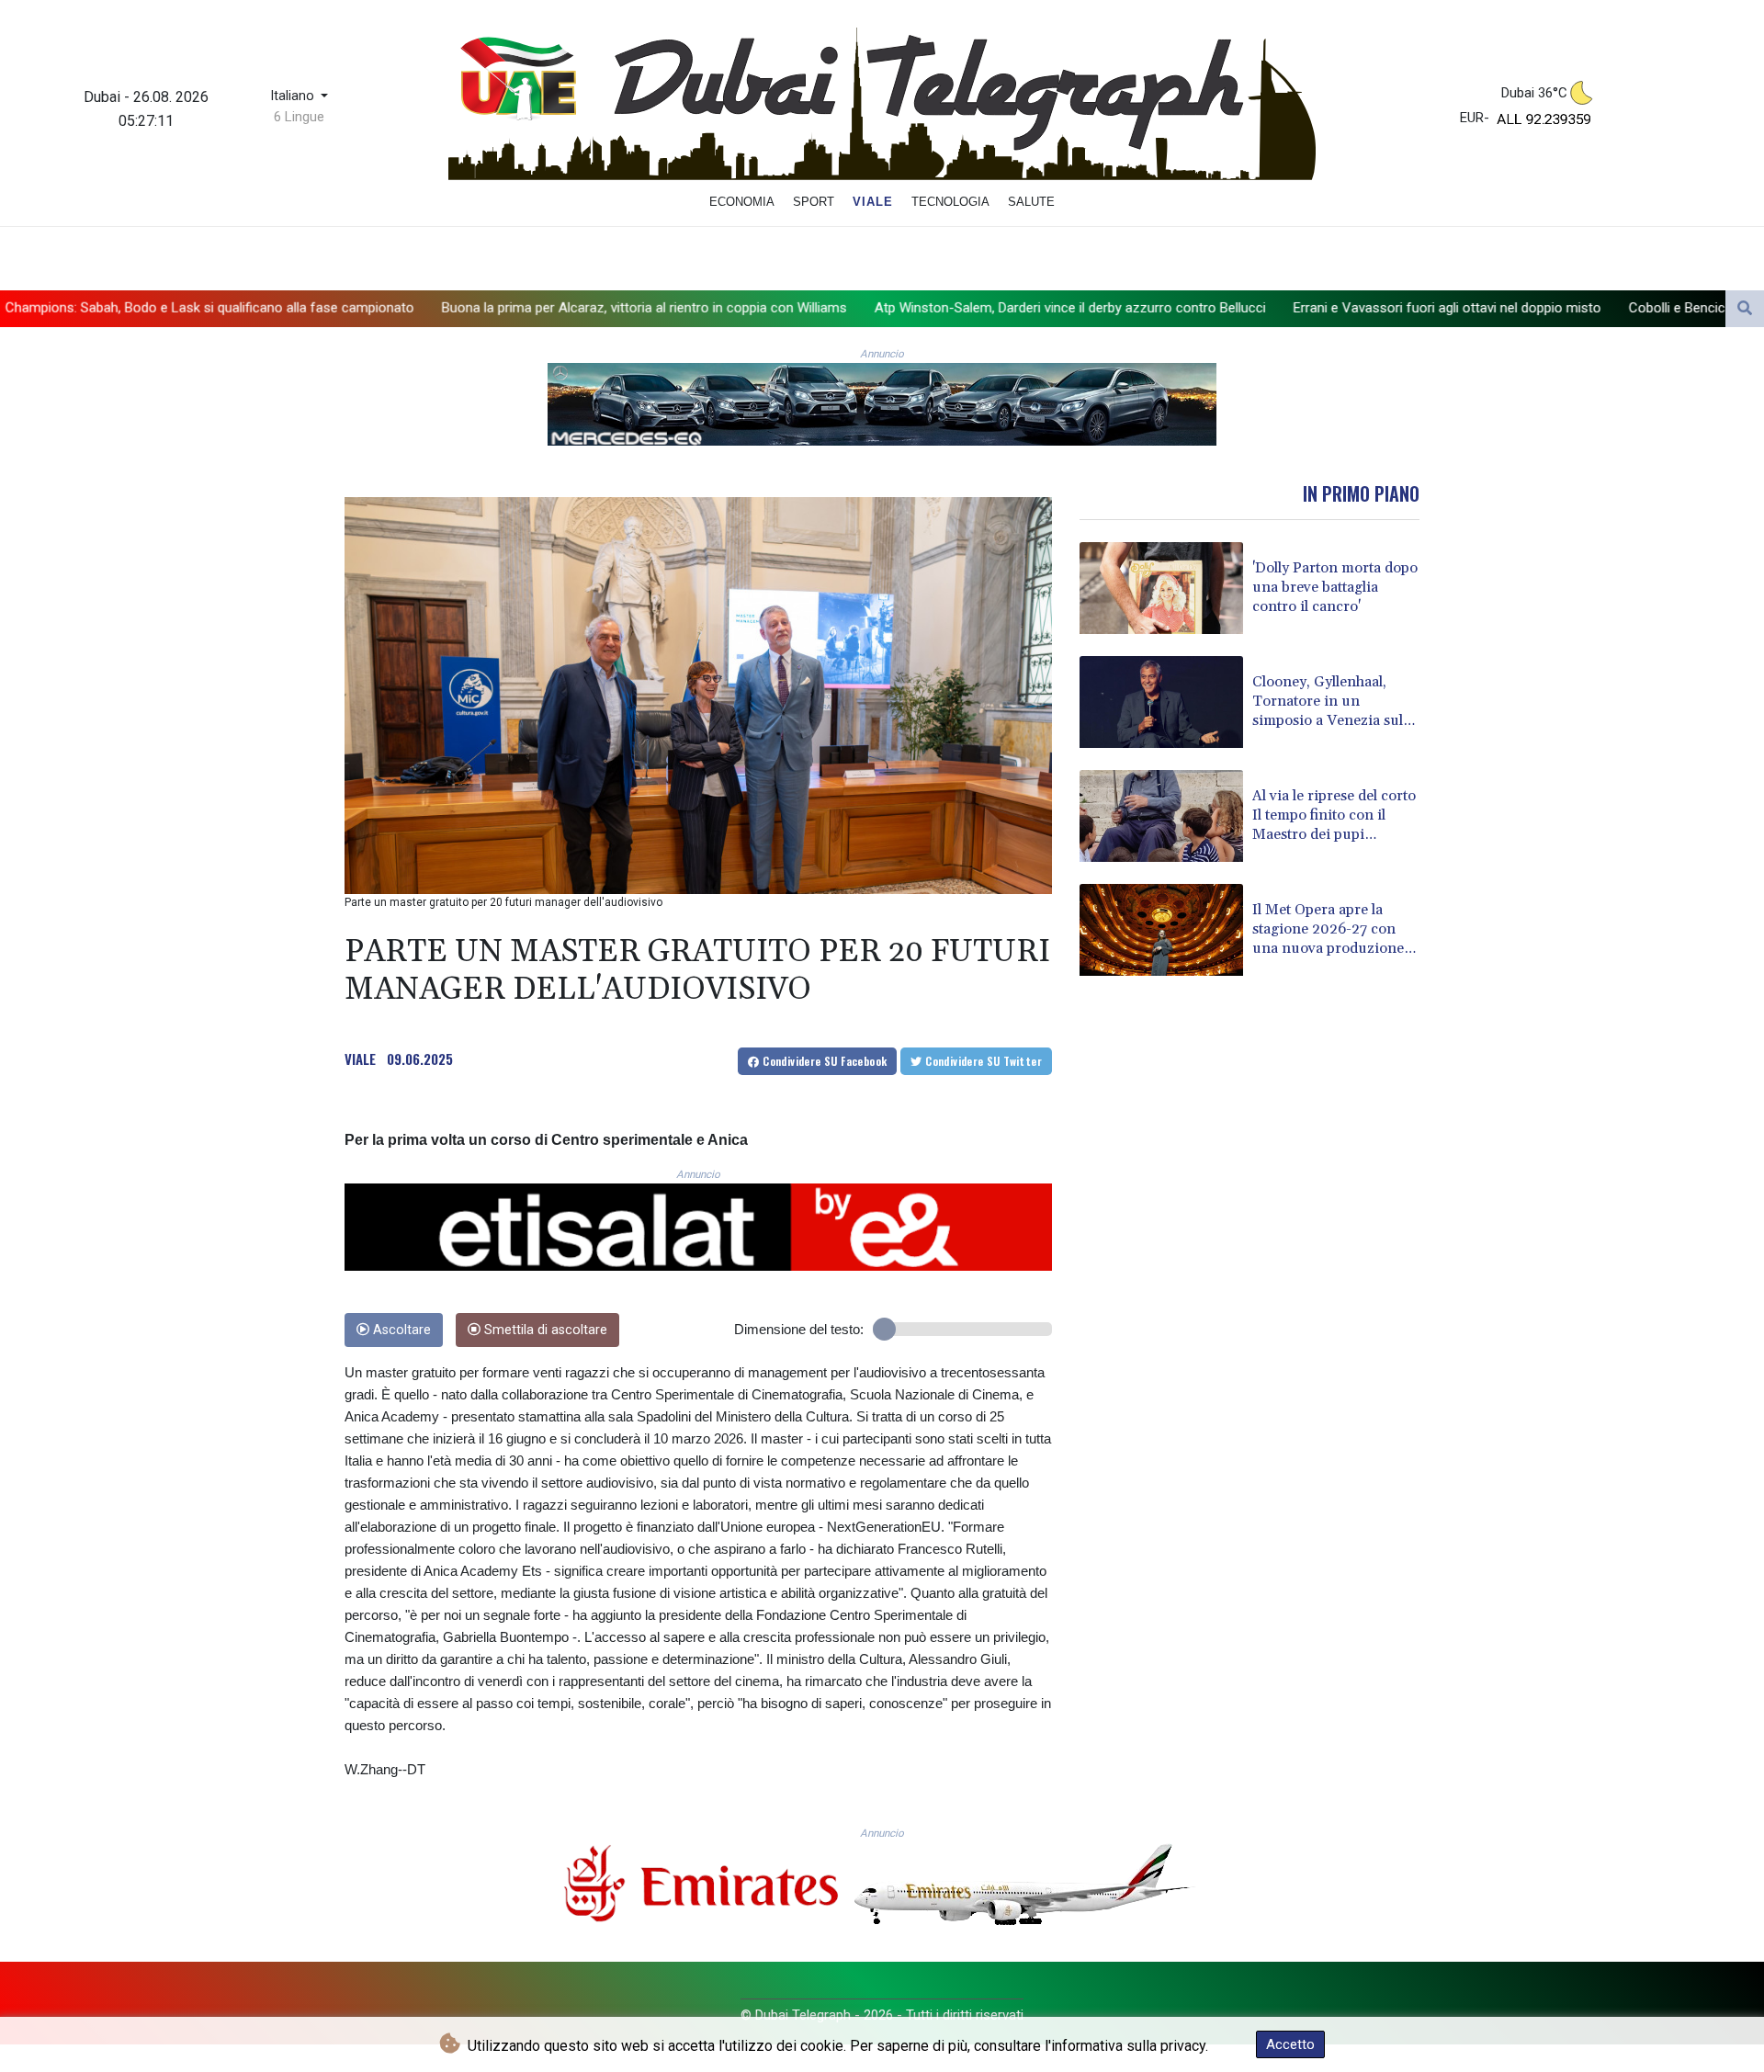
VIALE (360, 1059)
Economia (742, 202)
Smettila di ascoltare (544, 1330)
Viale (873, 202)
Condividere (824, 1061)
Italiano (294, 96)
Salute (1031, 202)
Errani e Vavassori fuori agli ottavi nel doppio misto (1247, 308)
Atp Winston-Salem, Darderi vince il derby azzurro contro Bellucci (870, 308)
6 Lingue (299, 117)
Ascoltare (400, 1330)
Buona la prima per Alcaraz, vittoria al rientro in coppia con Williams (444, 308)
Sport (814, 202)
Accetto (1290, 2044)
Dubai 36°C (1534, 93)
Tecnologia (950, 202)
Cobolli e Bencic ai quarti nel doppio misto (1555, 308)
